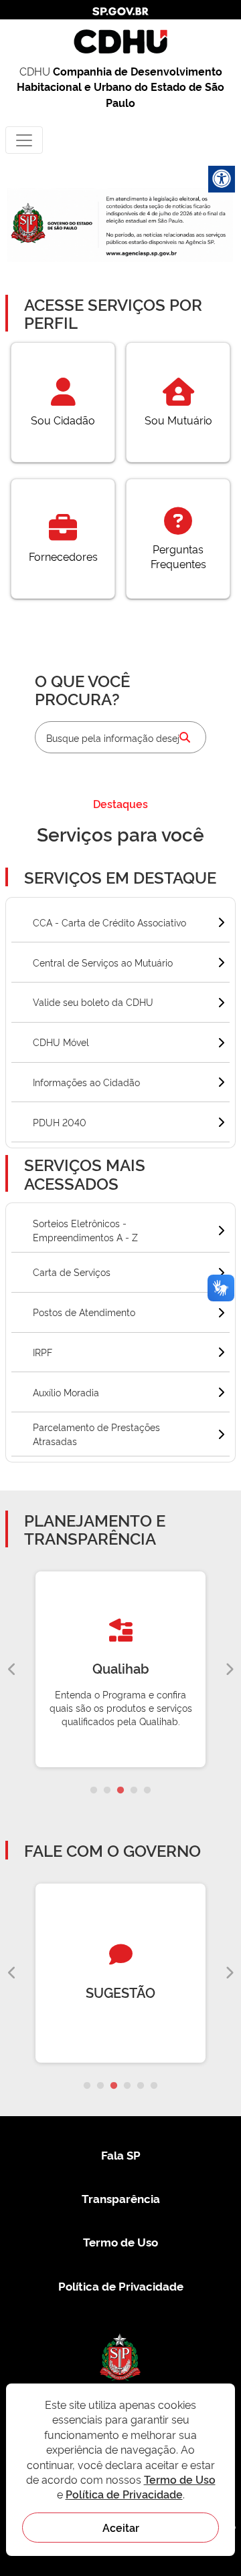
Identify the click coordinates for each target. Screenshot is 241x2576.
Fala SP (121, 2155)
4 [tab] (134, 1791)
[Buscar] (185, 737)
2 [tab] (107, 1791)
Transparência (121, 2198)
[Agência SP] (142, 254)
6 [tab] (154, 2086)
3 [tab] (120, 1791)
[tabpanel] (120, 1669)
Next (229, 1670)
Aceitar (121, 2527)
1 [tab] (94, 1791)
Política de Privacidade (121, 2286)
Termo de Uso (120, 2241)
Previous (12, 1670)
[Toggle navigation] (24, 140)
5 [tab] (147, 1791)
